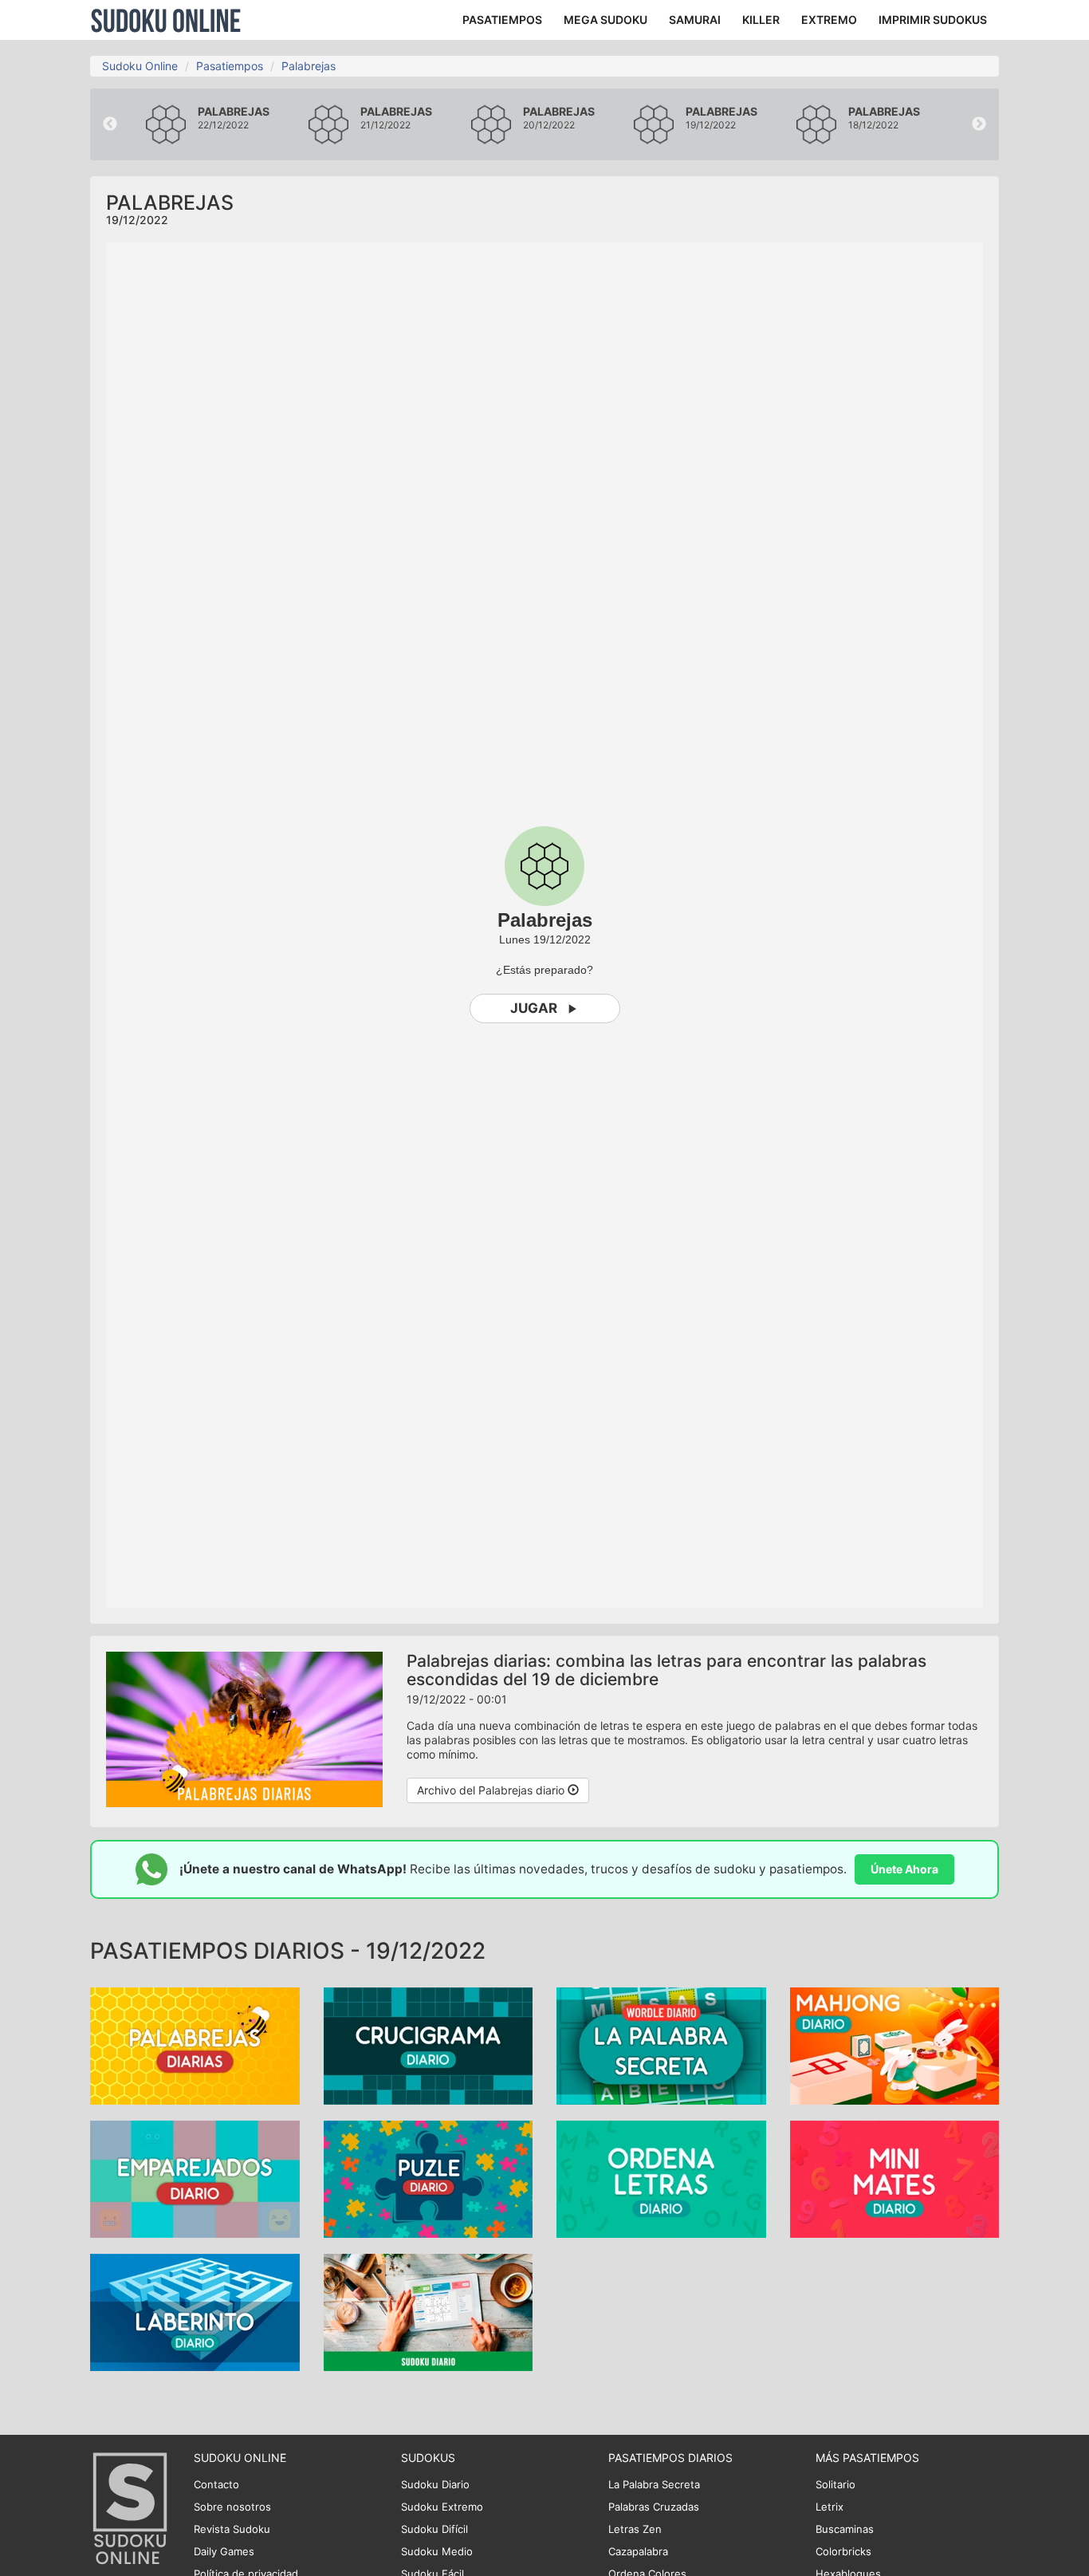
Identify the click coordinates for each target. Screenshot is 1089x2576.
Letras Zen (635, 2529)
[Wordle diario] (661, 2044)
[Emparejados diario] (195, 2178)
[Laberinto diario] (195, 2311)
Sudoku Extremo (442, 2507)
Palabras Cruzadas (654, 2507)
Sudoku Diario (435, 2484)
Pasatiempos (230, 66)
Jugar (534, 1008)
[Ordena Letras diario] (661, 2178)
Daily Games (224, 2551)
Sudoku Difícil (434, 2529)
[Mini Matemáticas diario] (895, 2178)
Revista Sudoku (232, 2529)
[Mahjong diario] (895, 2044)
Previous (110, 124)
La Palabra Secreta (654, 2484)
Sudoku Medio (437, 2551)
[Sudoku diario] (429, 2311)
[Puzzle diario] (429, 2178)
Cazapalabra (638, 2551)
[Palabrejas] (195, 2044)
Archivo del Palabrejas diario (492, 1790)
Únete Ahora (904, 1869)
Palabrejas (309, 66)
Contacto (216, 2484)
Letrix (830, 2507)
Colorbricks (843, 2551)
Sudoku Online (166, 20)
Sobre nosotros (232, 2507)
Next (979, 124)
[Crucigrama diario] (429, 2044)
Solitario (835, 2484)
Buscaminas (845, 2529)
